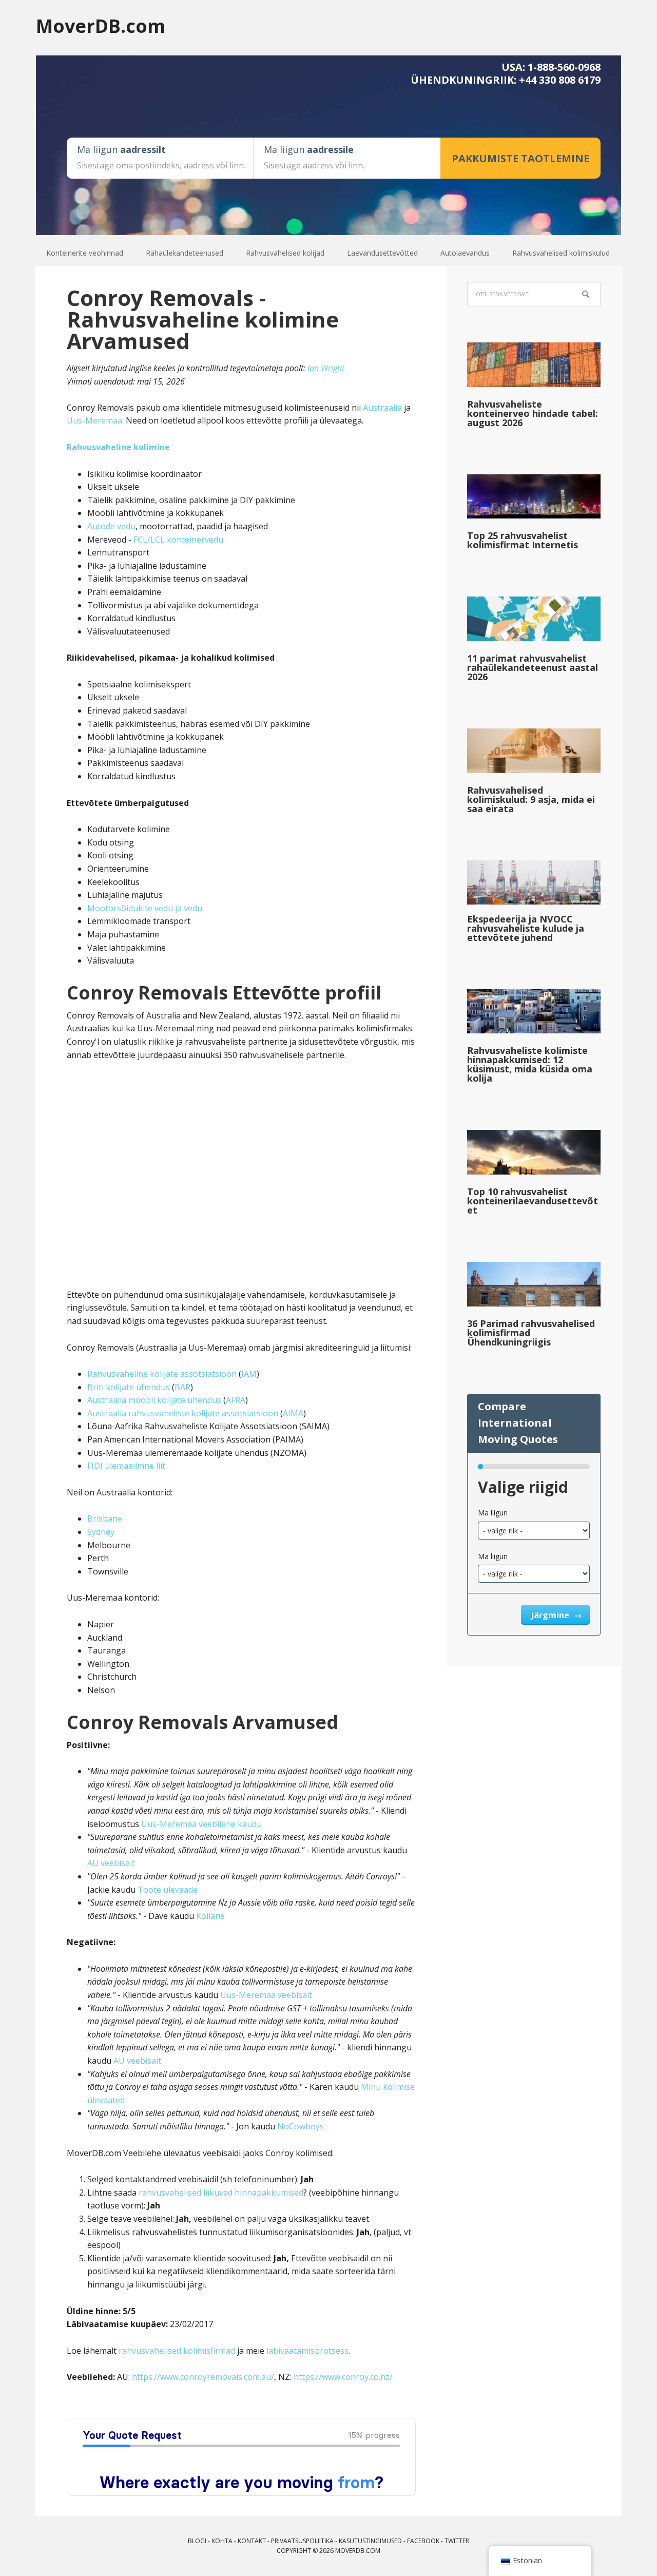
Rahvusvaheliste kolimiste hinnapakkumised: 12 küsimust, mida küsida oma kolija (530, 1064)
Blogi (197, 2541)
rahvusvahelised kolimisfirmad (177, 2351)
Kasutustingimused (370, 2541)
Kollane (210, 1916)
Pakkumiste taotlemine (520, 158)
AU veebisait (111, 1863)
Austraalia (382, 408)
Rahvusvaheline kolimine (118, 447)
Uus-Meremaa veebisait (266, 1995)
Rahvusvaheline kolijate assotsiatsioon (162, 1374)
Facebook (423, 2541)
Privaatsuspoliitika (302, 2541)
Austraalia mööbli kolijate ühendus (154, 1400)
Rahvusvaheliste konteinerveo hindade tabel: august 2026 (533, 413)
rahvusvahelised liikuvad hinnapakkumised (221, 2193)
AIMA (293, 1413)
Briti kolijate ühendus (129, 1387)
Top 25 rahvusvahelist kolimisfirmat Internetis (523, 540)
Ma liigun (493, 1513)
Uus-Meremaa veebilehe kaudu (201, 1824)
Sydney (101, 1532)
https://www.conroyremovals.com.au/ (203, 2377)
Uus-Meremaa (94, 420)
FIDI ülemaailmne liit (126, 1466)
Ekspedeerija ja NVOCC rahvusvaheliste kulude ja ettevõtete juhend (526, 928)
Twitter (457, 2541)
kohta (222, 2541)
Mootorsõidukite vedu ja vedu (145, 908)
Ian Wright (326, 368)
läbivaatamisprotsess (307, 2351)
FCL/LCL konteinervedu (178, 540)
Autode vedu (111, 526)
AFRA (236, 1400)
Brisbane (105, 1518)
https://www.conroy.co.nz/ (343, 2377)
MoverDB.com (101, 25)
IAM (249, 1374)
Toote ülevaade (168, 1890)
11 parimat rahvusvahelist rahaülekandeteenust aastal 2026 (533, 667)
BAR (182, 1387)
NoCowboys (301, 2126)
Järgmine (551, 1615)
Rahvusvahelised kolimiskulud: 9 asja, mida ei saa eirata (531, 799)
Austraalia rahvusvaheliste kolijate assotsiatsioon (183, 1413)
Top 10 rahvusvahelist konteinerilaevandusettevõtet (533, 1201)
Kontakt (252, 2541)
